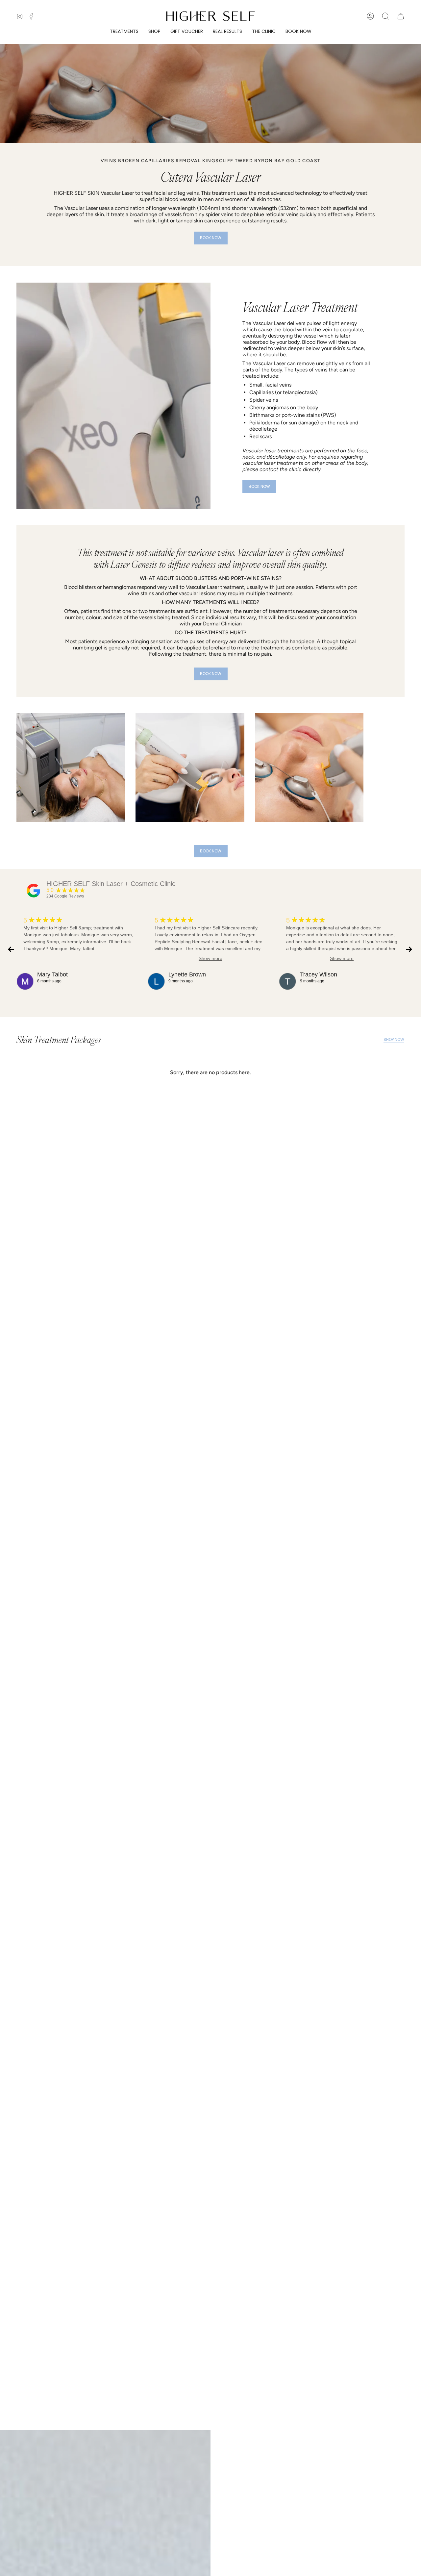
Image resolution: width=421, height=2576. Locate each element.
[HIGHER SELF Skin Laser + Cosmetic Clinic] (34, 891)
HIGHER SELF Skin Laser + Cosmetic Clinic (111, 884)
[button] (124, 31)
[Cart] (401, 16)
